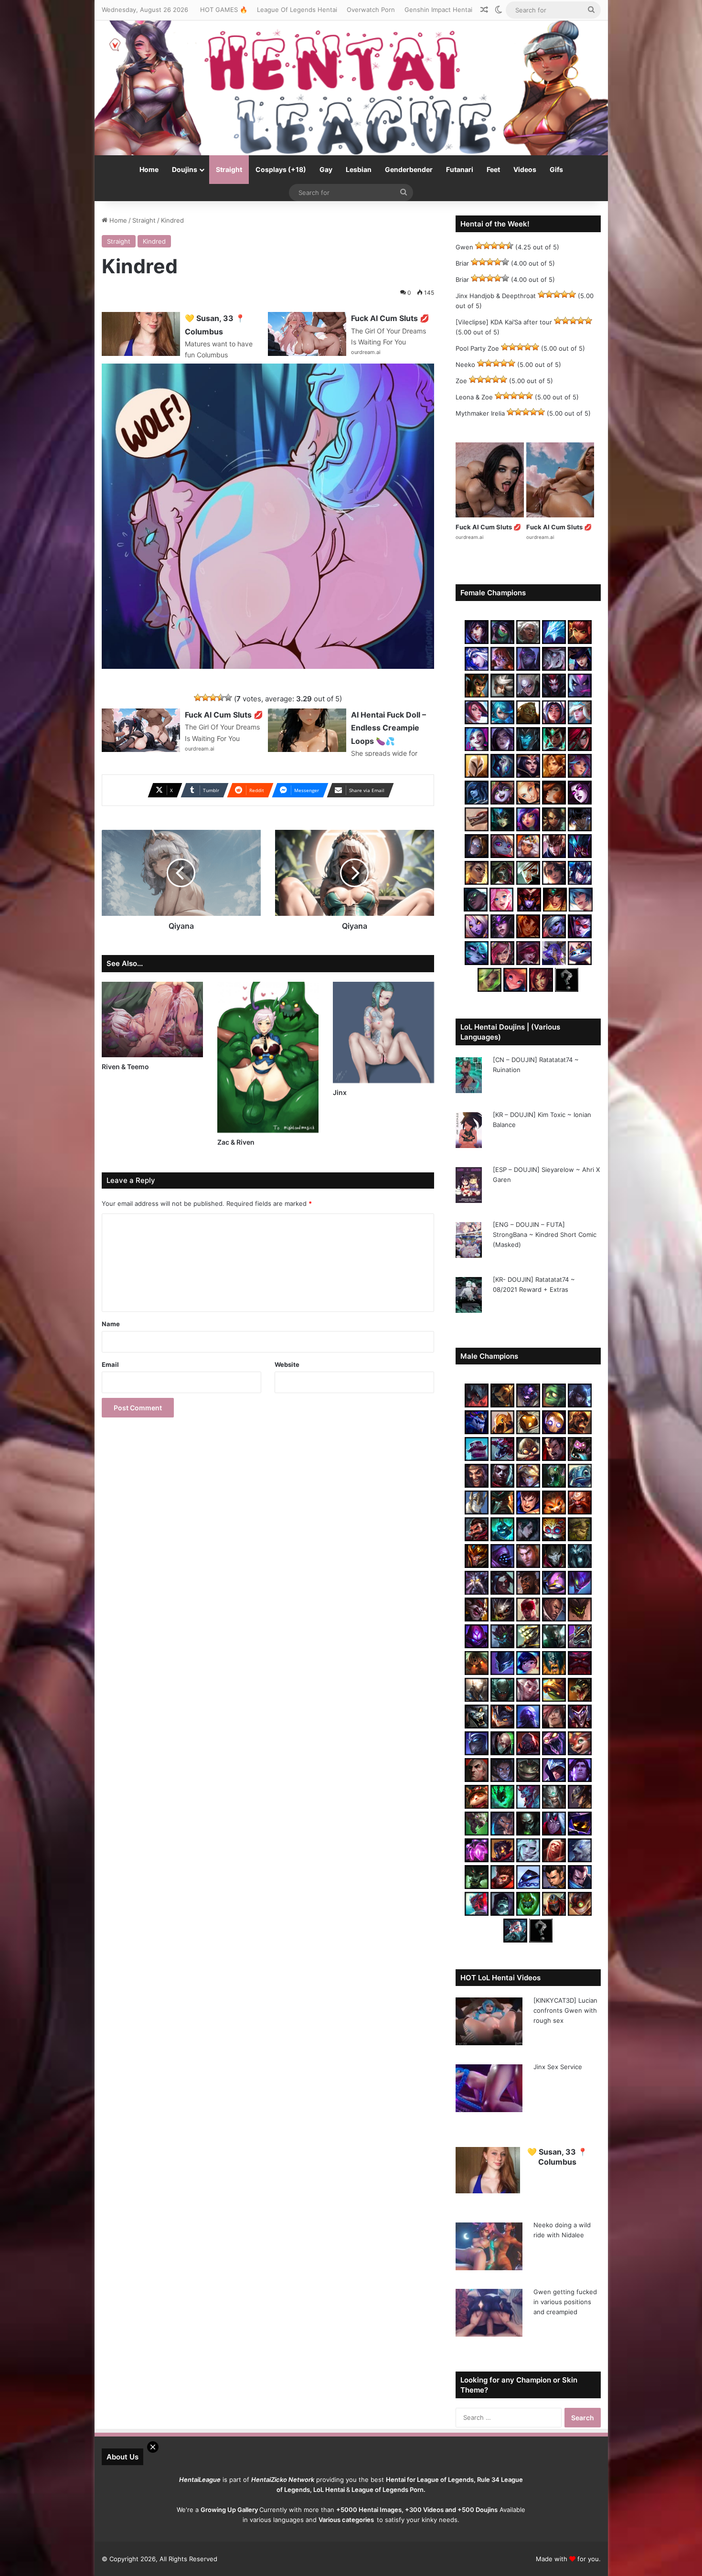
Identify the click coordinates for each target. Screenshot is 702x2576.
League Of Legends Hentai (297, 10)
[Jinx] (383, 1032)
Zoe (461, 381)
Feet (493, 169)
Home (149, 169)
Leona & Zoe (474, 397)
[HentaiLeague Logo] (351, 88)
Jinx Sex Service (558, 2067)
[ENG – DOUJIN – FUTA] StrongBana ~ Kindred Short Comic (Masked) (545, 1234)
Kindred (154, 241)
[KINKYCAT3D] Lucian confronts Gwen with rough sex (565, 2010)
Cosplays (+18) (281, 169)
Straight (229, 169)
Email (110, 1364)
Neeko (465, 365)
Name (111, 1324)
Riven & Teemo (125, 1067)
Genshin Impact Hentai (438, 10)
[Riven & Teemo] (152, 1020)
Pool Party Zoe (477, 348)
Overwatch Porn (371, 10)
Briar (462, 263)
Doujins (185, 169)
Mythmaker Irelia (480, 413)
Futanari (460, 169)
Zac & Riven (236, 1142)
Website (287, 1364)
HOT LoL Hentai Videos (500, 1978)
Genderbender (409, 169)
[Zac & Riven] (268, 1057)
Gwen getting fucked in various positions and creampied (565, 2302)
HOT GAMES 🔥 (224, 10)
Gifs (556, 169)
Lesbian (359, 169)
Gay (326, 169)
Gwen (464, 247)
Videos (525, 169)
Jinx (340, 1092)
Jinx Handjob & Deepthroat (496, 296)
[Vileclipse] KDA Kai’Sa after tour (504, 322)
